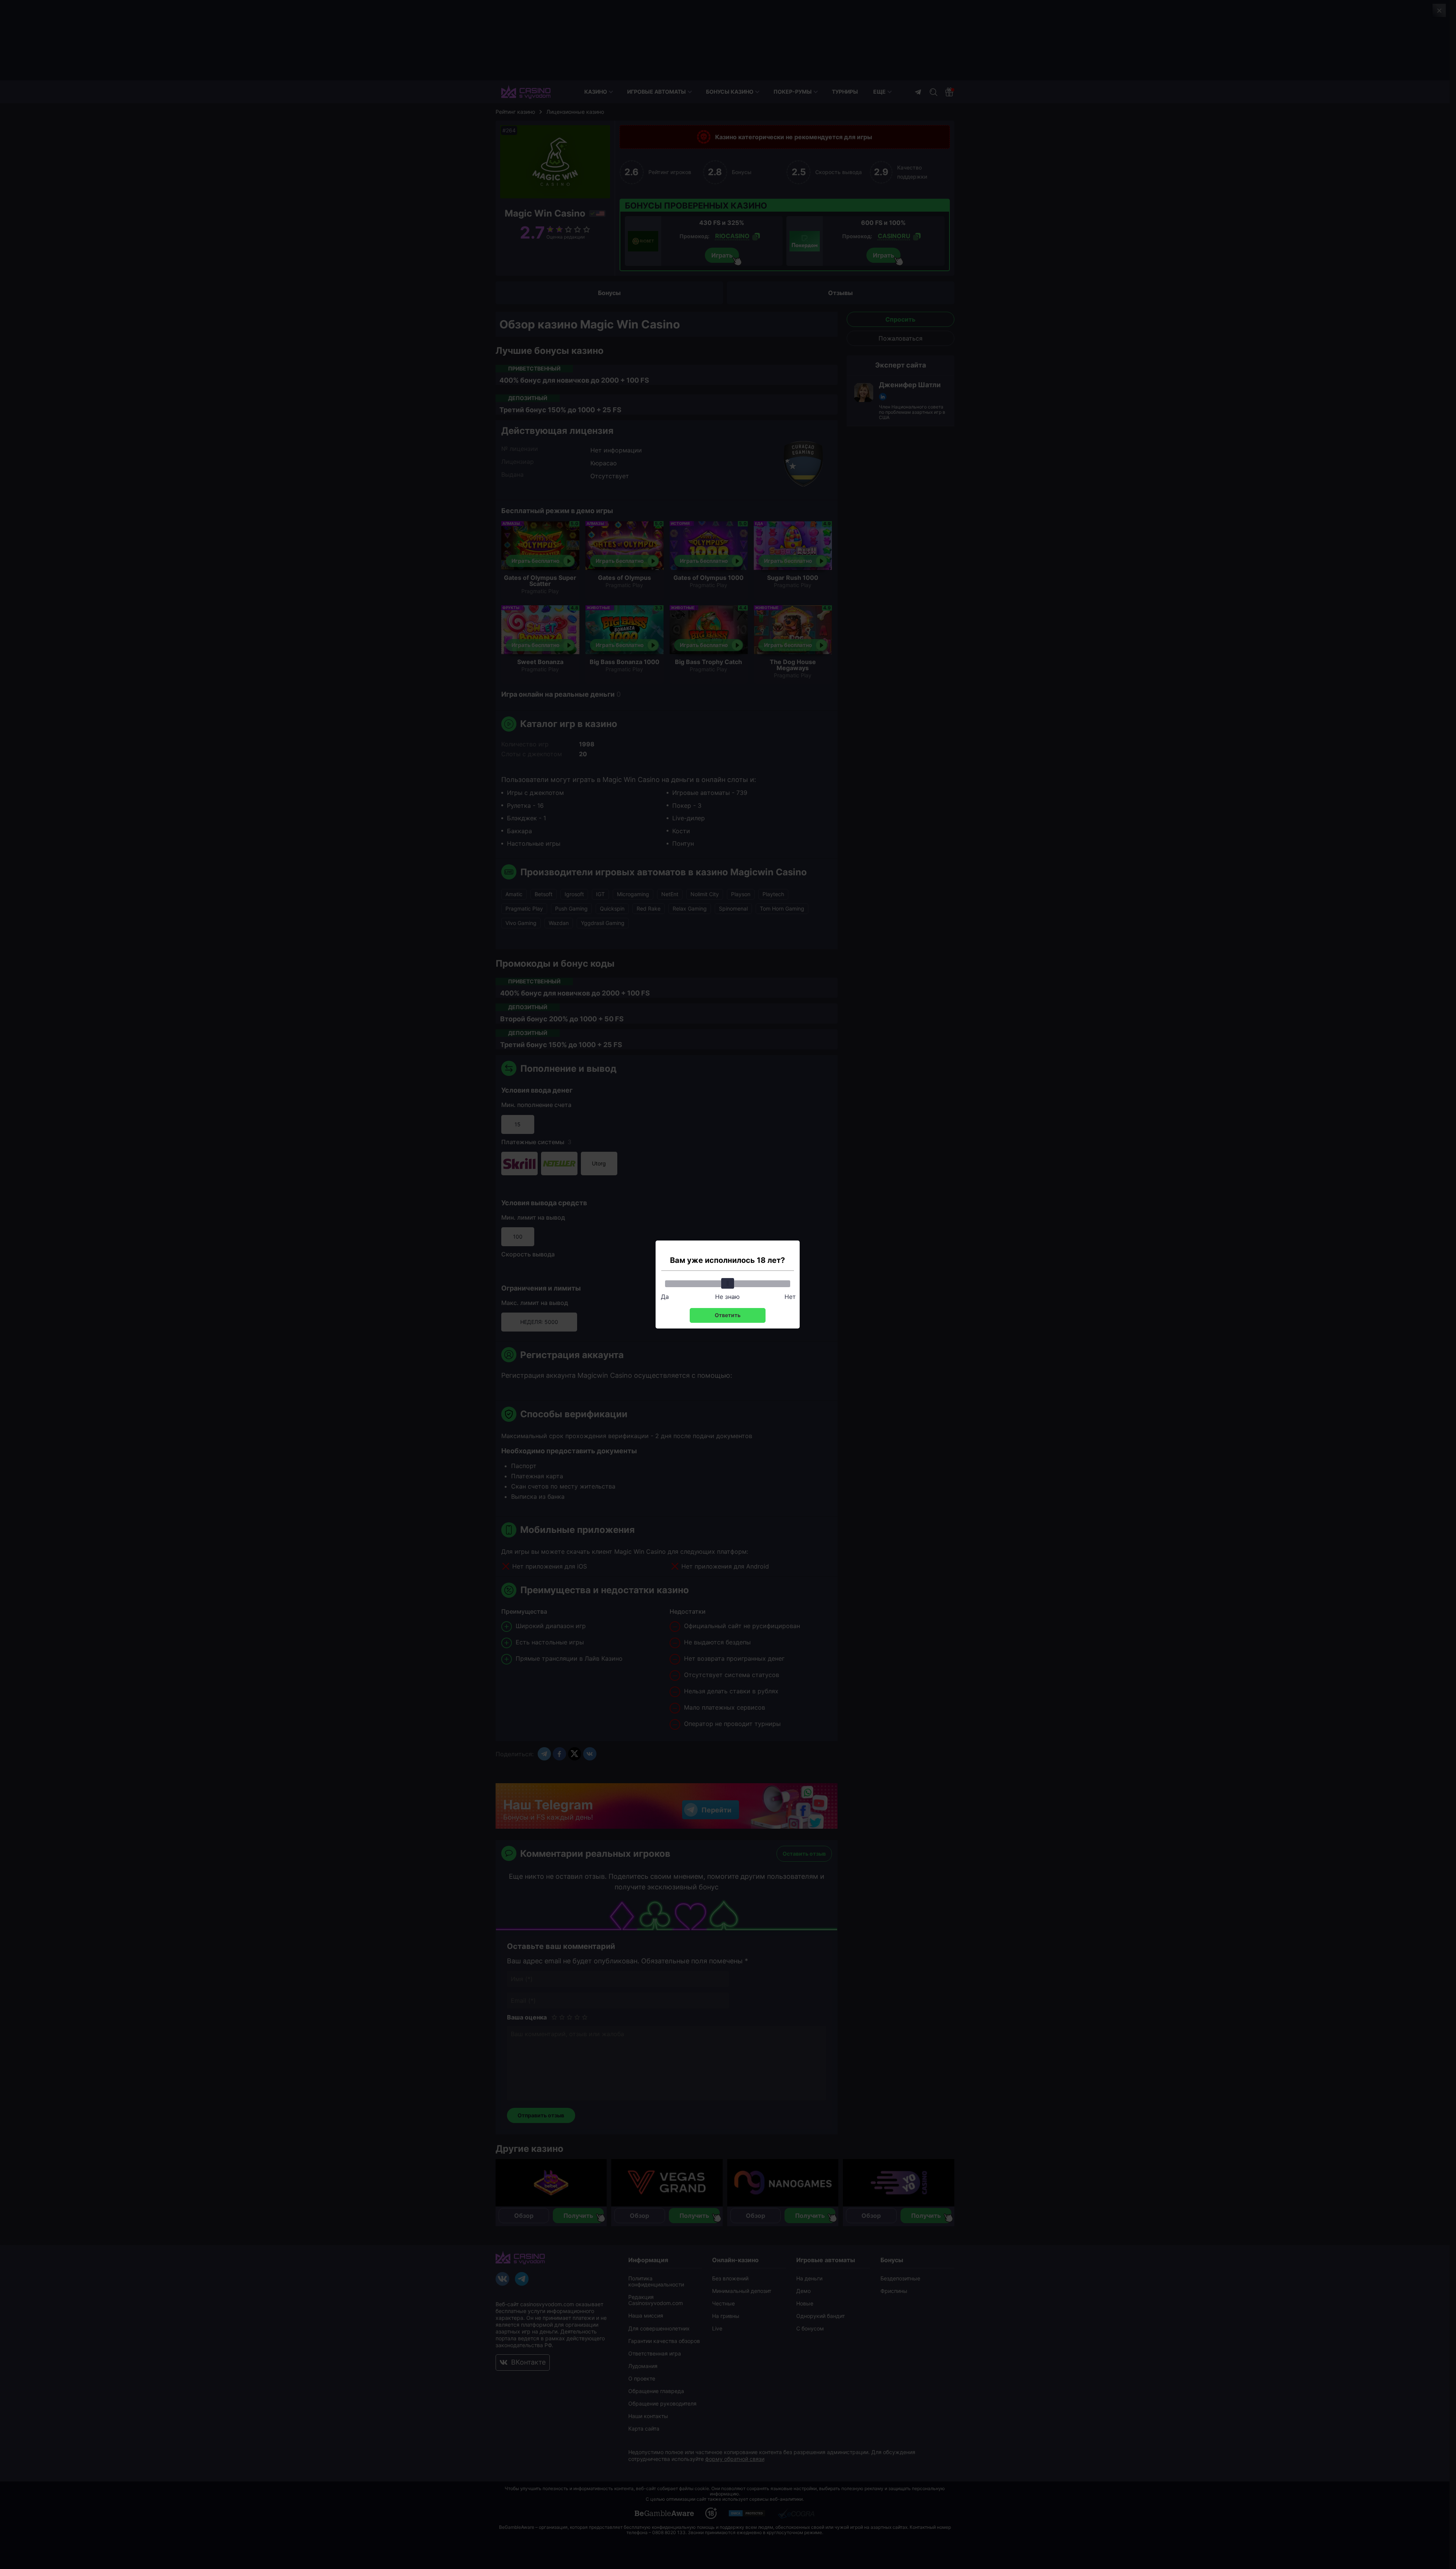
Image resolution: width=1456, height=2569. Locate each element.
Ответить (728, 1315)
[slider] (728, 1283)
